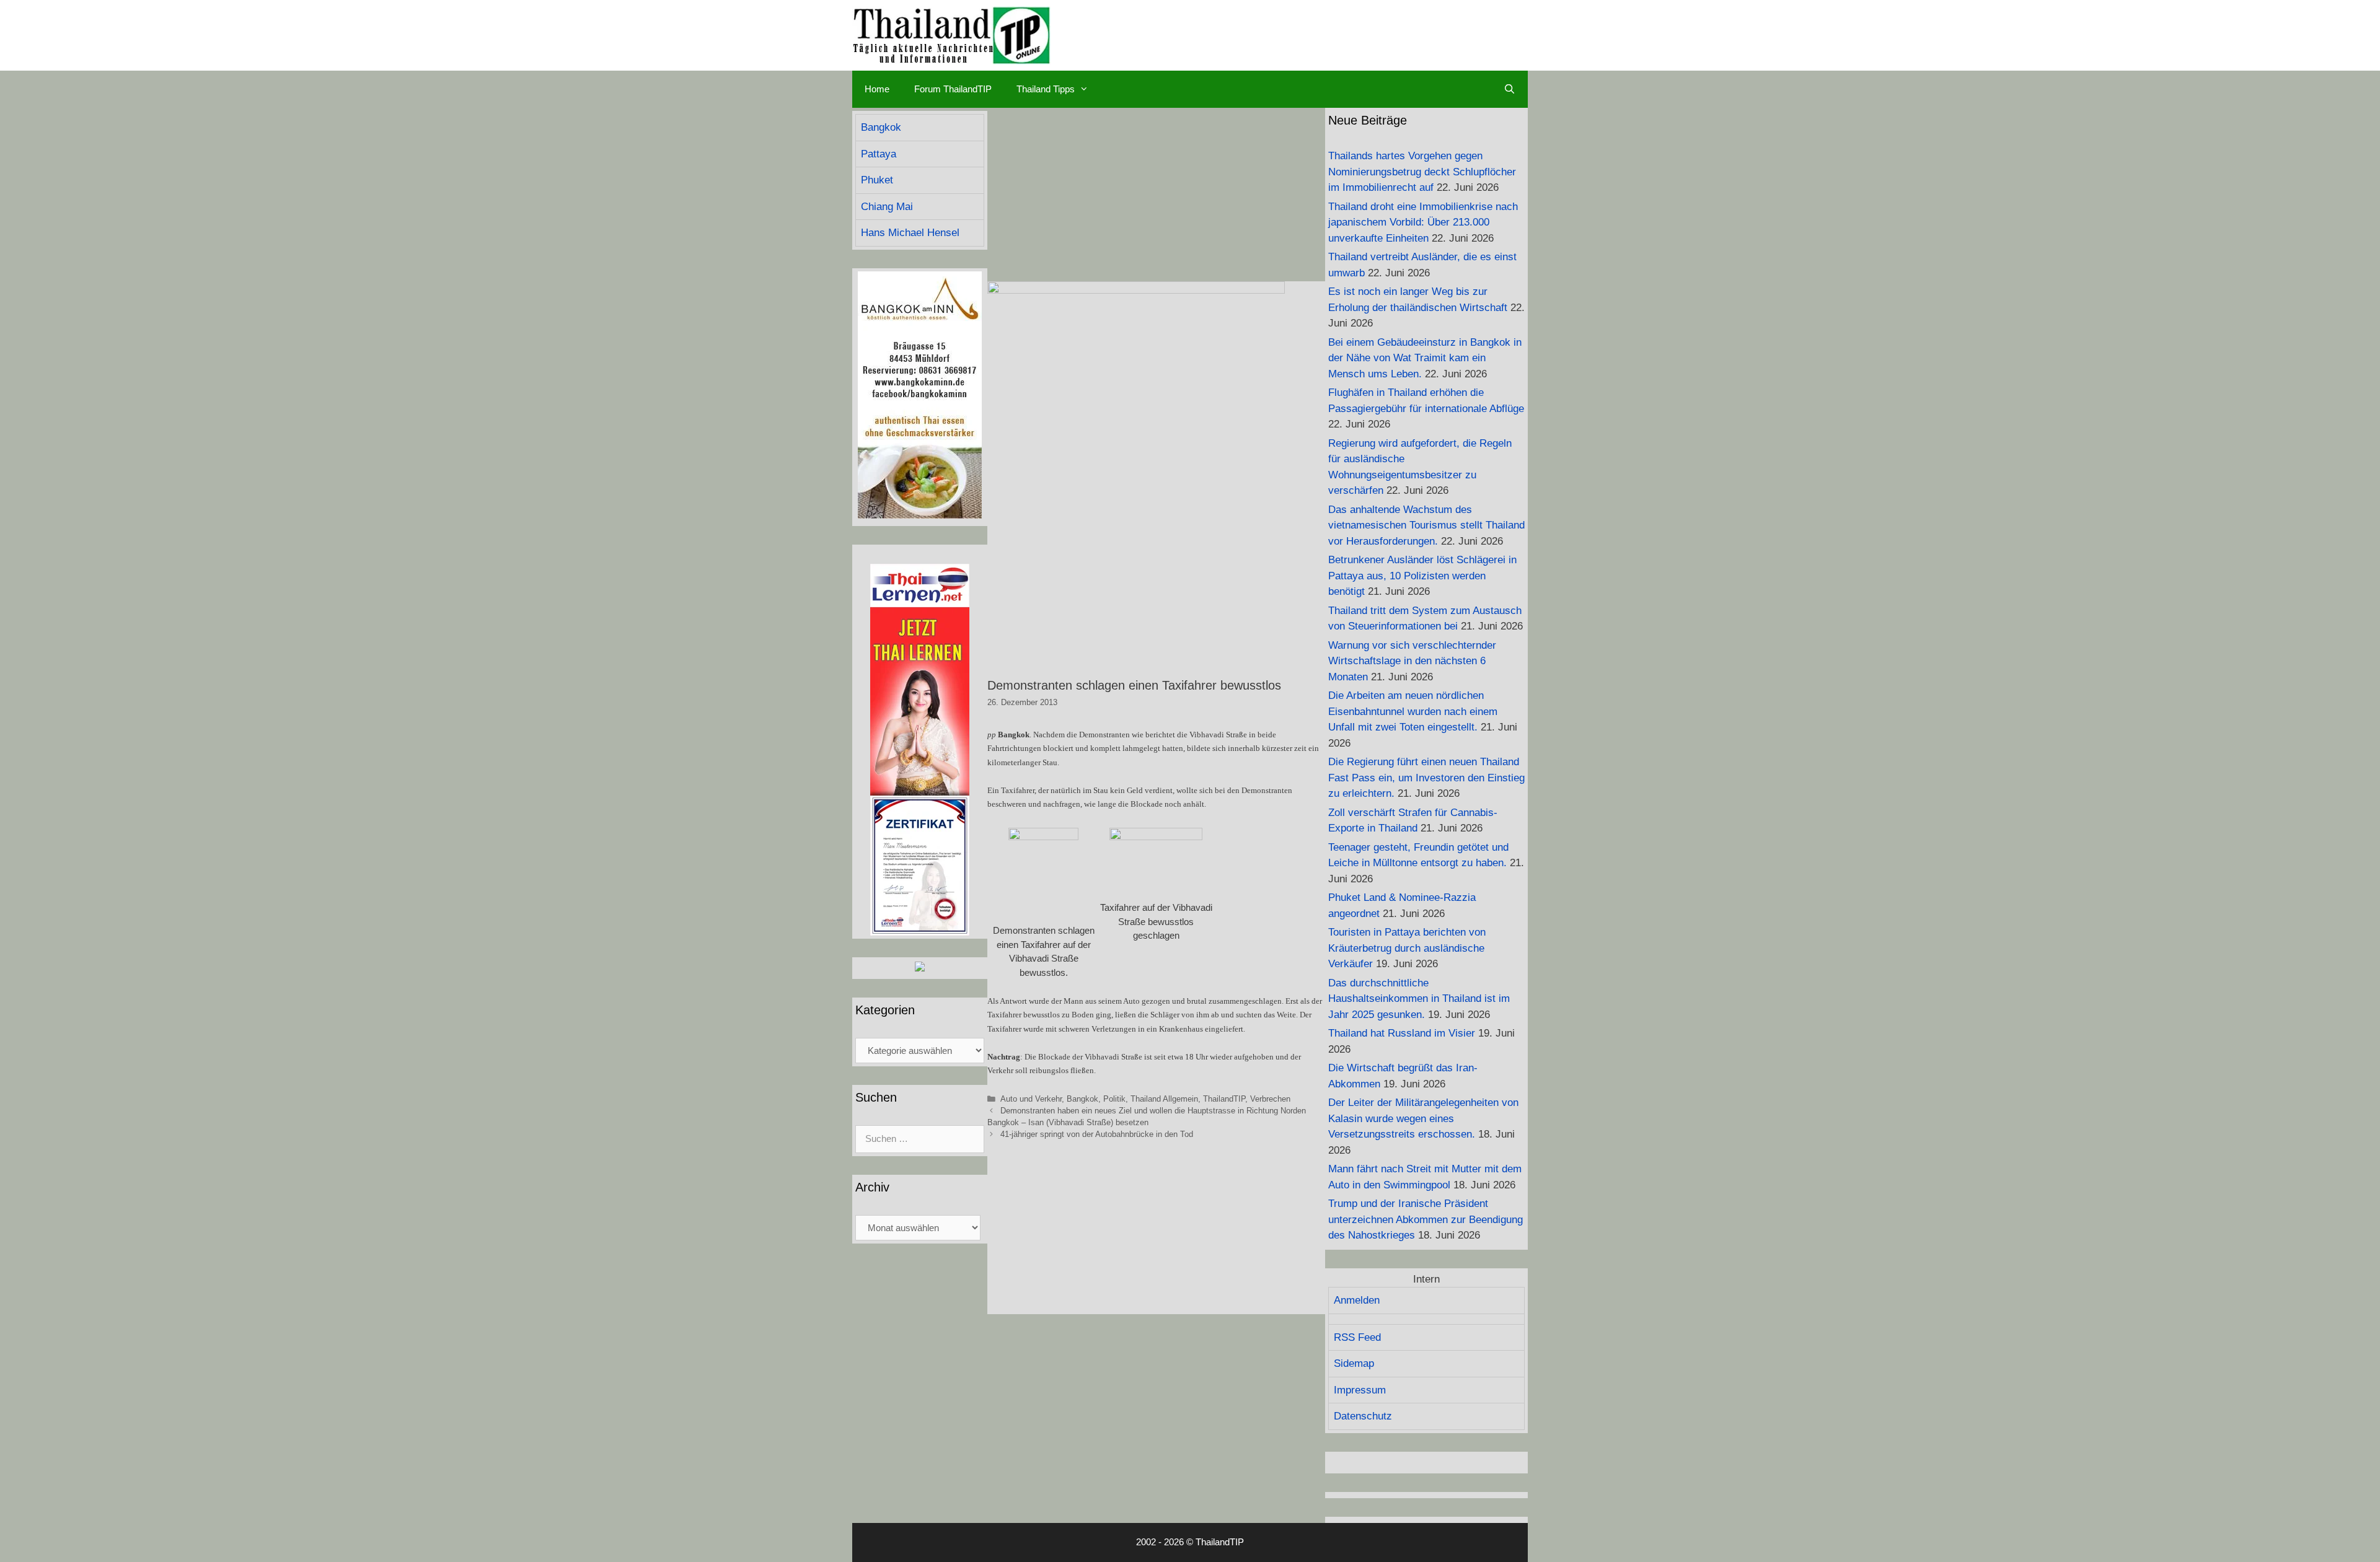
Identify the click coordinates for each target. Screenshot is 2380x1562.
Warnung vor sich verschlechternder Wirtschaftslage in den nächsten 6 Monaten (1412, 661)
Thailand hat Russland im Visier (1402, 1033)
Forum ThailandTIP (953, 89)
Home (877, 89)
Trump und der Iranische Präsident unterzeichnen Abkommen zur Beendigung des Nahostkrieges (1426, 1219)
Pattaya (879, 154)
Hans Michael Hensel (910, 233)
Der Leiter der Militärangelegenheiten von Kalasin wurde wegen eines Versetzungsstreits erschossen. (1423, 1118)
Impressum (1360, 1390)
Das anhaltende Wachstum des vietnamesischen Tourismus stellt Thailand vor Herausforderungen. (1426, 525)
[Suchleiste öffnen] (1510, 89)
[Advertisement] (1156, 195)
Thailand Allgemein (1164, 1099)
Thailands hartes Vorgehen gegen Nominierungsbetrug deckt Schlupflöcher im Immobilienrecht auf (1422, 172)
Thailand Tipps (1046, 89)
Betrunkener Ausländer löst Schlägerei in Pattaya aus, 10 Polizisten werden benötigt (1422, 576)
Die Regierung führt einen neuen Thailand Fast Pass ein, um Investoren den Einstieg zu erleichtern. (1426, 778)
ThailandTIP (1224, 1099)
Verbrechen (1270, 1099)
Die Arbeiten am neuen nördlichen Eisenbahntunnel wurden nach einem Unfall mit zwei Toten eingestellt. (1413, 711)
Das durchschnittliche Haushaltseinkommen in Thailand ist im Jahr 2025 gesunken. (1419, 999)
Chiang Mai (887, 207)
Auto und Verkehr (1031, 1099)
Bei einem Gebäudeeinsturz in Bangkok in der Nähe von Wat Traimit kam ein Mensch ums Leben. (1425, 358)
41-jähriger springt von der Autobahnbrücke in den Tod (1097, 1134)
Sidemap (1354, 1363)
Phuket (877, 180)
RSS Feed (1357, 1337)
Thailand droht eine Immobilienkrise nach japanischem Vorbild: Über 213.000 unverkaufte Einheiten (1423, 222)
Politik (1114, 1099)
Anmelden (1357, 1300)
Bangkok (1082, 1099)
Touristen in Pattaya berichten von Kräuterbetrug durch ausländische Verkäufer (1407, 948)
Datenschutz (1363, 1416)
